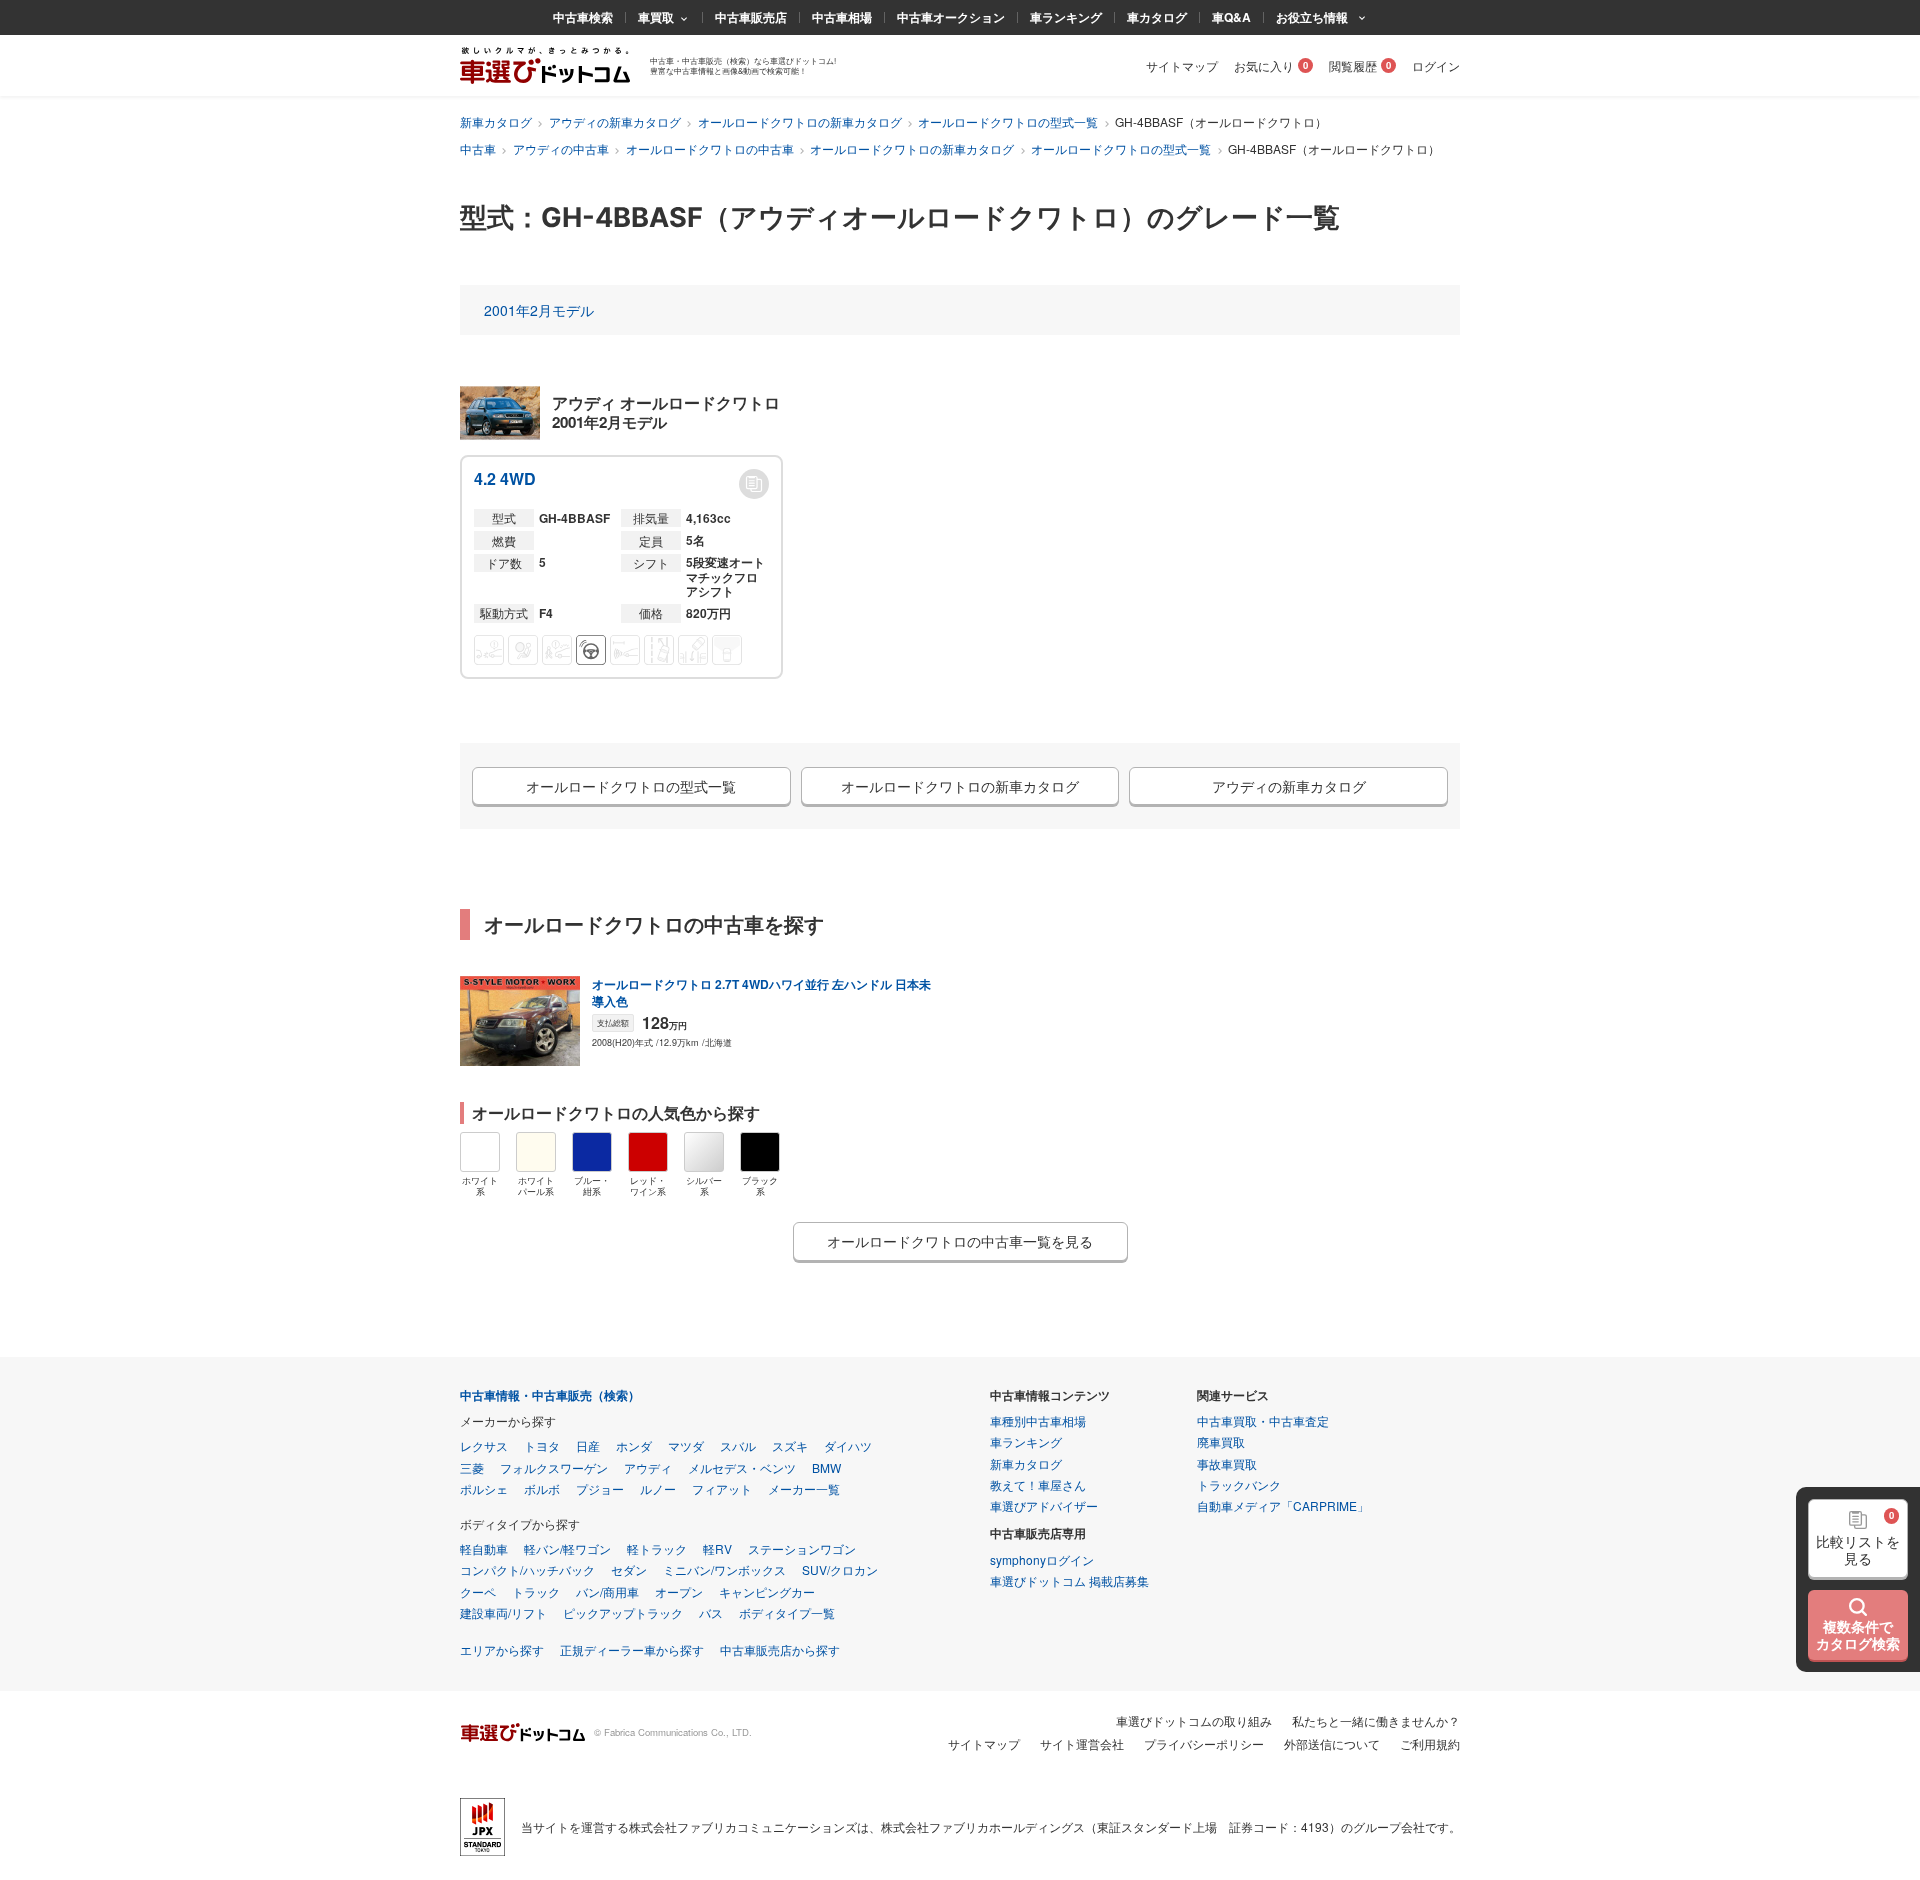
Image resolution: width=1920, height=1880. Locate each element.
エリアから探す (502, 1649)
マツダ (686, 1445)
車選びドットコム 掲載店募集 (1069, 1580)
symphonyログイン (1042, 1559)
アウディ (648, 1467)
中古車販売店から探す (780, 1649)
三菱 (472, 1467)
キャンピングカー (767, 1591)
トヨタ (542, 1445)
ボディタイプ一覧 (787, 1612)
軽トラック (657, 1548)
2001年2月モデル (539, 310)
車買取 (656, 17)
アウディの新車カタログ (615, 121)
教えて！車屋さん (1038, 1484)
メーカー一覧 (804, 1488)
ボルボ (542, 1488)
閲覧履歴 (1353, 65)
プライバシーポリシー (1204, 1743)
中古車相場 (842, 17)
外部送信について (1332, 1743)
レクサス (484, 1445)
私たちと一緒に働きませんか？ (1376, 1720)
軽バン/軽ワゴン (567, 1548)
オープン (679, 1591)
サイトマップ (1182, 65)
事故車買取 (1227, 1463)
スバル (738, 1445)
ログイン (1436, 65)
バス (711, 1612)
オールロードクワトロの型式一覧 (1008, 121)
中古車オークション (951, 17)
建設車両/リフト (503, 1612)
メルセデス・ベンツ (742, 1467)
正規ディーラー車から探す (632, 1649)
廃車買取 (1221, 1441)
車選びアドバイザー (1044, 1505)
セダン (629, 1569)
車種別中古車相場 (1038, 1420)
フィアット (722, 1488)
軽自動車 (484, 1548)
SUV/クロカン (840, 1569)
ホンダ (634, 1445)
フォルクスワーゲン (554, 1467)
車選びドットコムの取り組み (1194, 1720)
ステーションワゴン (802, 1548)
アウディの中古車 (561, 148)
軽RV (717, 1548)
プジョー (600, 1488)
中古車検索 (583, 17)
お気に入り (1264, 65)
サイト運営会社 (1082, 1743)
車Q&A (1231, 17)
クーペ (478, 1591)
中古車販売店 (751, 17)
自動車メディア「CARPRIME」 (1283, 1505)
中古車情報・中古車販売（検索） (550, 1395)
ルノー (658, 1488)
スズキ (790, 1445)
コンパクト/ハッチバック (527, 1569)
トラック (536, 1591)
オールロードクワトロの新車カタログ (800, 121)
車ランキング (1066, 17)
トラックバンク (1239, 1484)
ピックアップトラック (623, 1612)
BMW (826, 1467)
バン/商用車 (607, 1591)
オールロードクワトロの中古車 (710, 148)
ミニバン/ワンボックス (724, 1569)
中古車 (478, 148)
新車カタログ (496, 121)
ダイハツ (848, 1445)
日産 (588, 1445)
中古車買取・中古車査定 (1263, 1420)
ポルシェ (484, 1488)
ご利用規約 (1430, 1743)
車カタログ (1157, 17)
